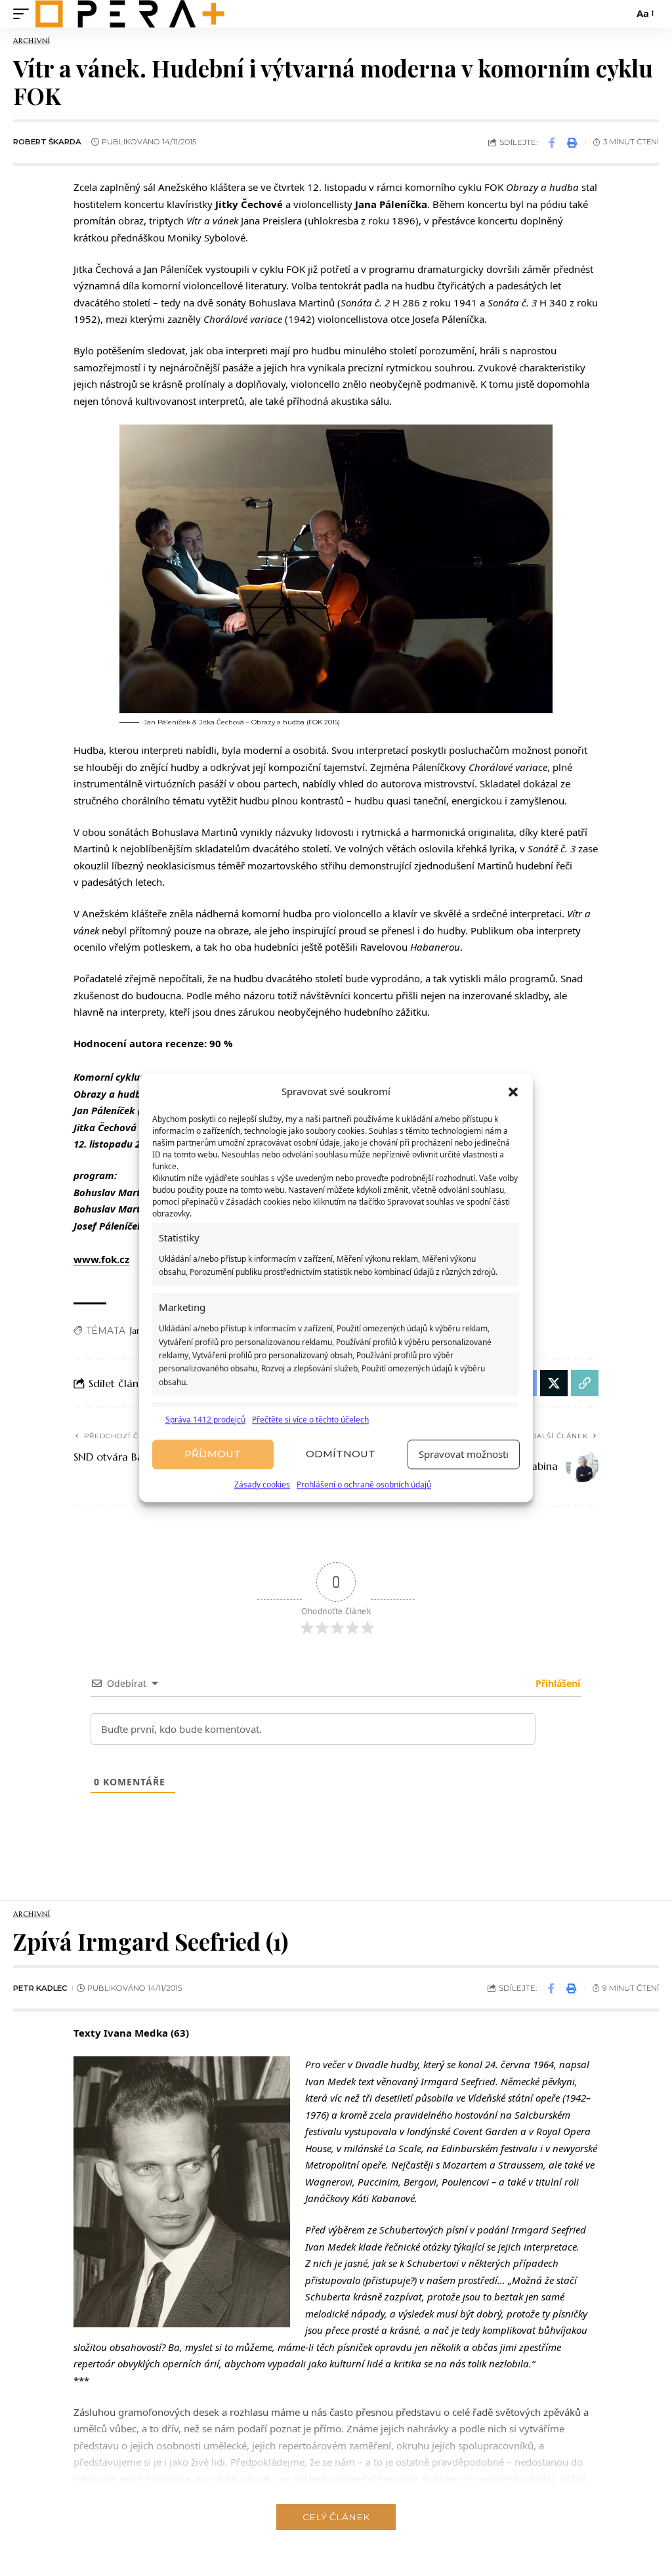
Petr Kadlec (40, 1988)
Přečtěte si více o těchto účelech (310, 1420)
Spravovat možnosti (464, 1455)
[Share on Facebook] (552, 142)
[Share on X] (554, 1383)
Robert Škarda (47, 142)
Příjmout (213, 1454)
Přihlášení (556, 1683)
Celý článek (336, 2517)
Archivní (32, 41)
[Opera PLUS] (130, 14)
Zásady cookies (262, 1485)
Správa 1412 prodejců (205, 1420)
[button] (513, 1092)
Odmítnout (341, 1454)
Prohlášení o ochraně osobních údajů (364, 1485)
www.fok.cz (101, 1259)
